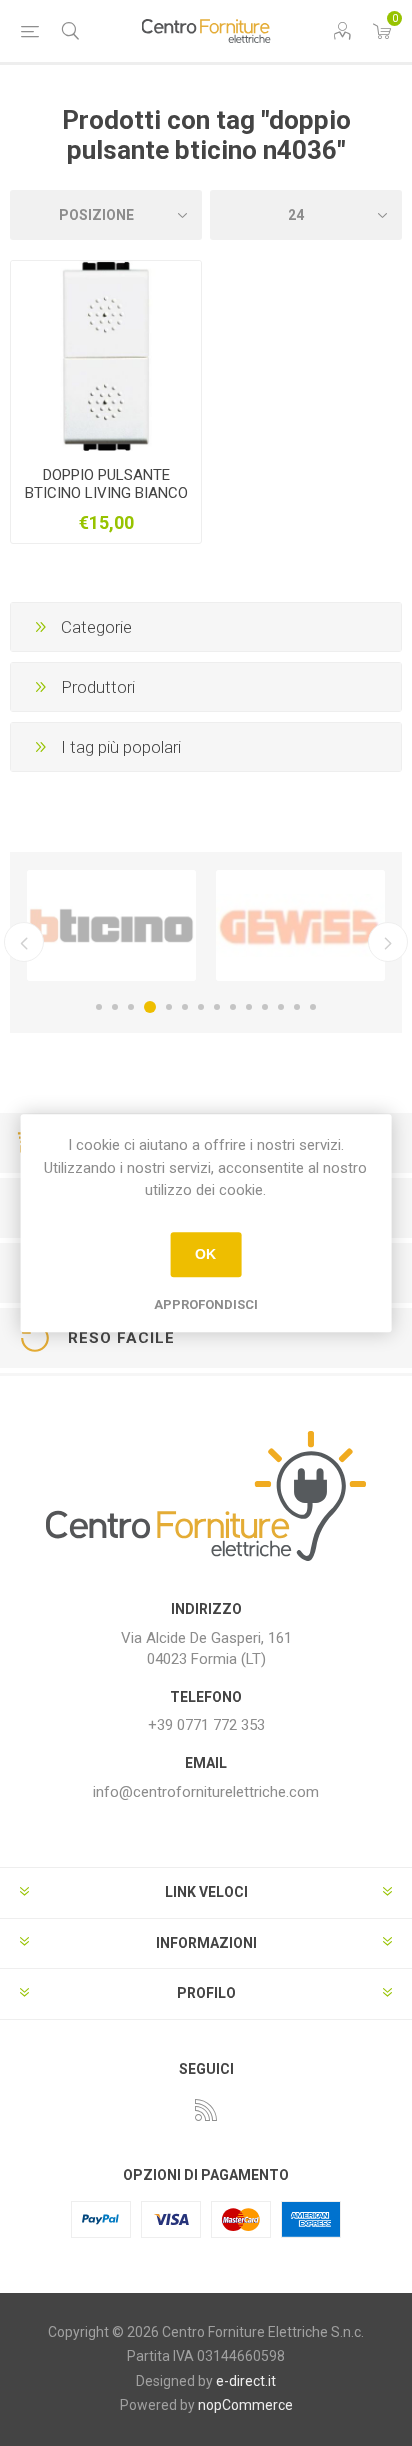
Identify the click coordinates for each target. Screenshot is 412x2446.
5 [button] (169, 1007)
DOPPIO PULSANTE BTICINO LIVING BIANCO (106, 484)
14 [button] (313, 1007)
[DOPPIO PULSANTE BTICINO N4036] (106, 356)
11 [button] (265, 1007)
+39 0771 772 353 (206, 1725)
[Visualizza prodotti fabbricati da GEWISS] (300, 926)
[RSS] (206, 2110)
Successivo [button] (388, 942)
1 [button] (99, 1007)
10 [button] (249, 1007)
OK (205, 1254)
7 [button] (201, 1007)
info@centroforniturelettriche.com (206, 1792)
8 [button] (217, 1007)
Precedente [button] (24, 942)
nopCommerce (245, 2405)
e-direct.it (246, 2381)
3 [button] (131, 1007)
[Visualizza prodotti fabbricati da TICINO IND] (111, 926)
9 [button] (233, 1007)
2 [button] (115, 1007)
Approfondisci (206, 1304)
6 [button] (185, 1007)
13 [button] (297, 1007)
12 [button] (281, 1007)
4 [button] (150, 1007)
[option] (111, 926)
